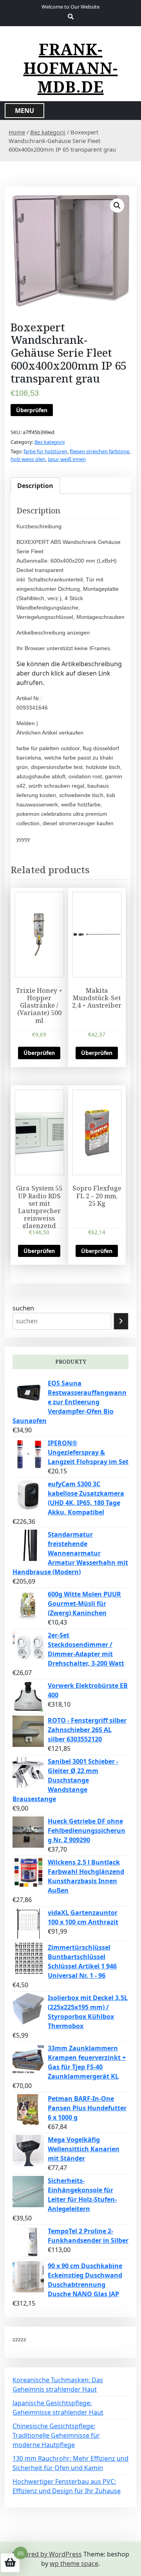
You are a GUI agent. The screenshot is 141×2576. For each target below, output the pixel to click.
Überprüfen (32, 410)
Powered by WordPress (47, 2554)
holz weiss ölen (28, 459)
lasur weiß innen (67, 459)
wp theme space (74, 2563)
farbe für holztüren (45, 451)
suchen (23, 1308)
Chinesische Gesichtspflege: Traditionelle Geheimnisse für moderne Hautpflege (56, 2435)
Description (35, 486)
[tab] (35, 486)
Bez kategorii (48, 132)
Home (17, 132)
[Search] (121, 1321)
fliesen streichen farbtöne (99, 451)
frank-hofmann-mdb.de (71, 68)
